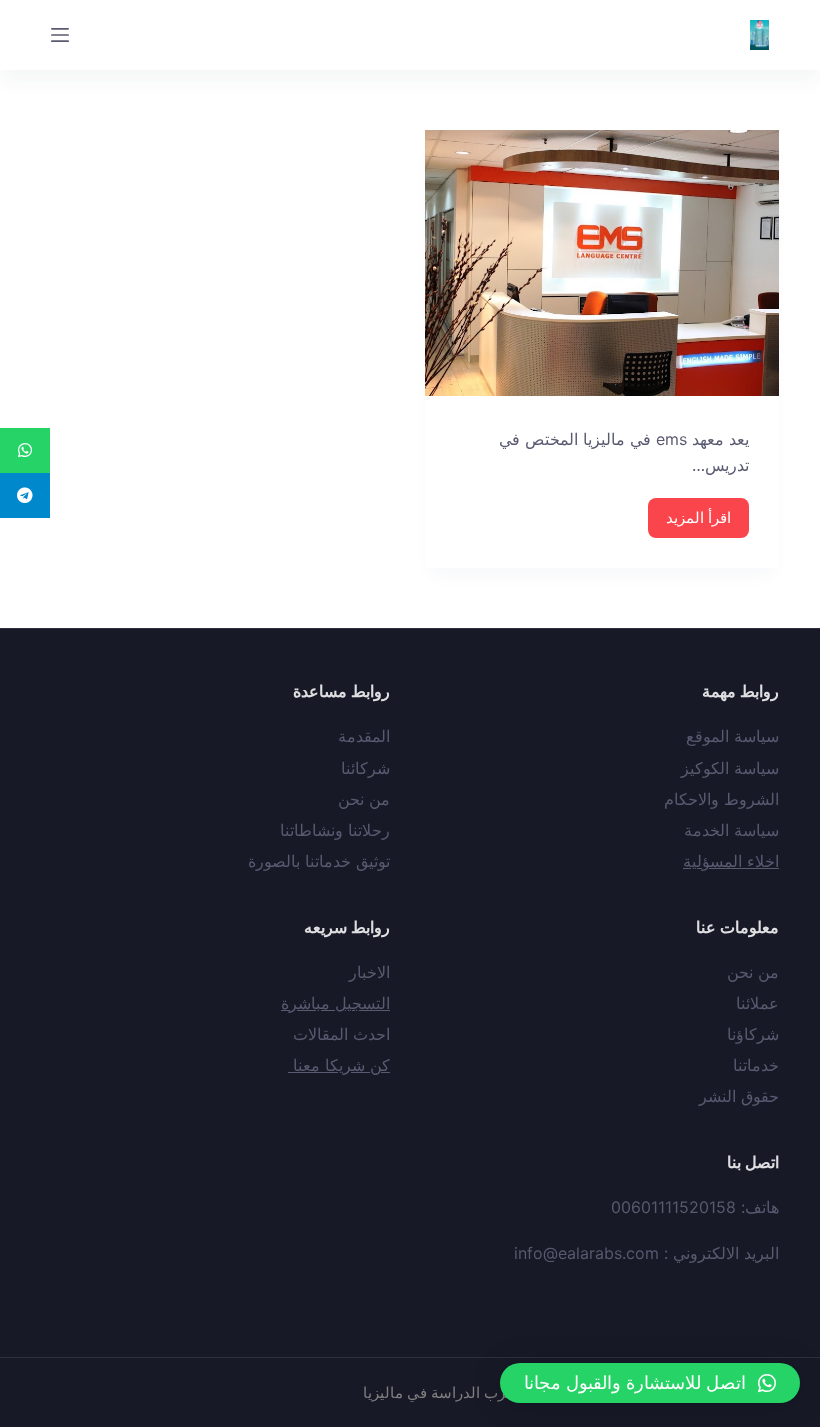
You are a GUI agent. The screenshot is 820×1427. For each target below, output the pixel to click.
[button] (650, 1383)
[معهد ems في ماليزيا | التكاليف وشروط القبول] (602, 263)
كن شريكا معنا (339, 1065)
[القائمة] (60, 35)
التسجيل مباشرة (335, 1003)
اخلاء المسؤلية (731, 861)
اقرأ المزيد (698, 517)
